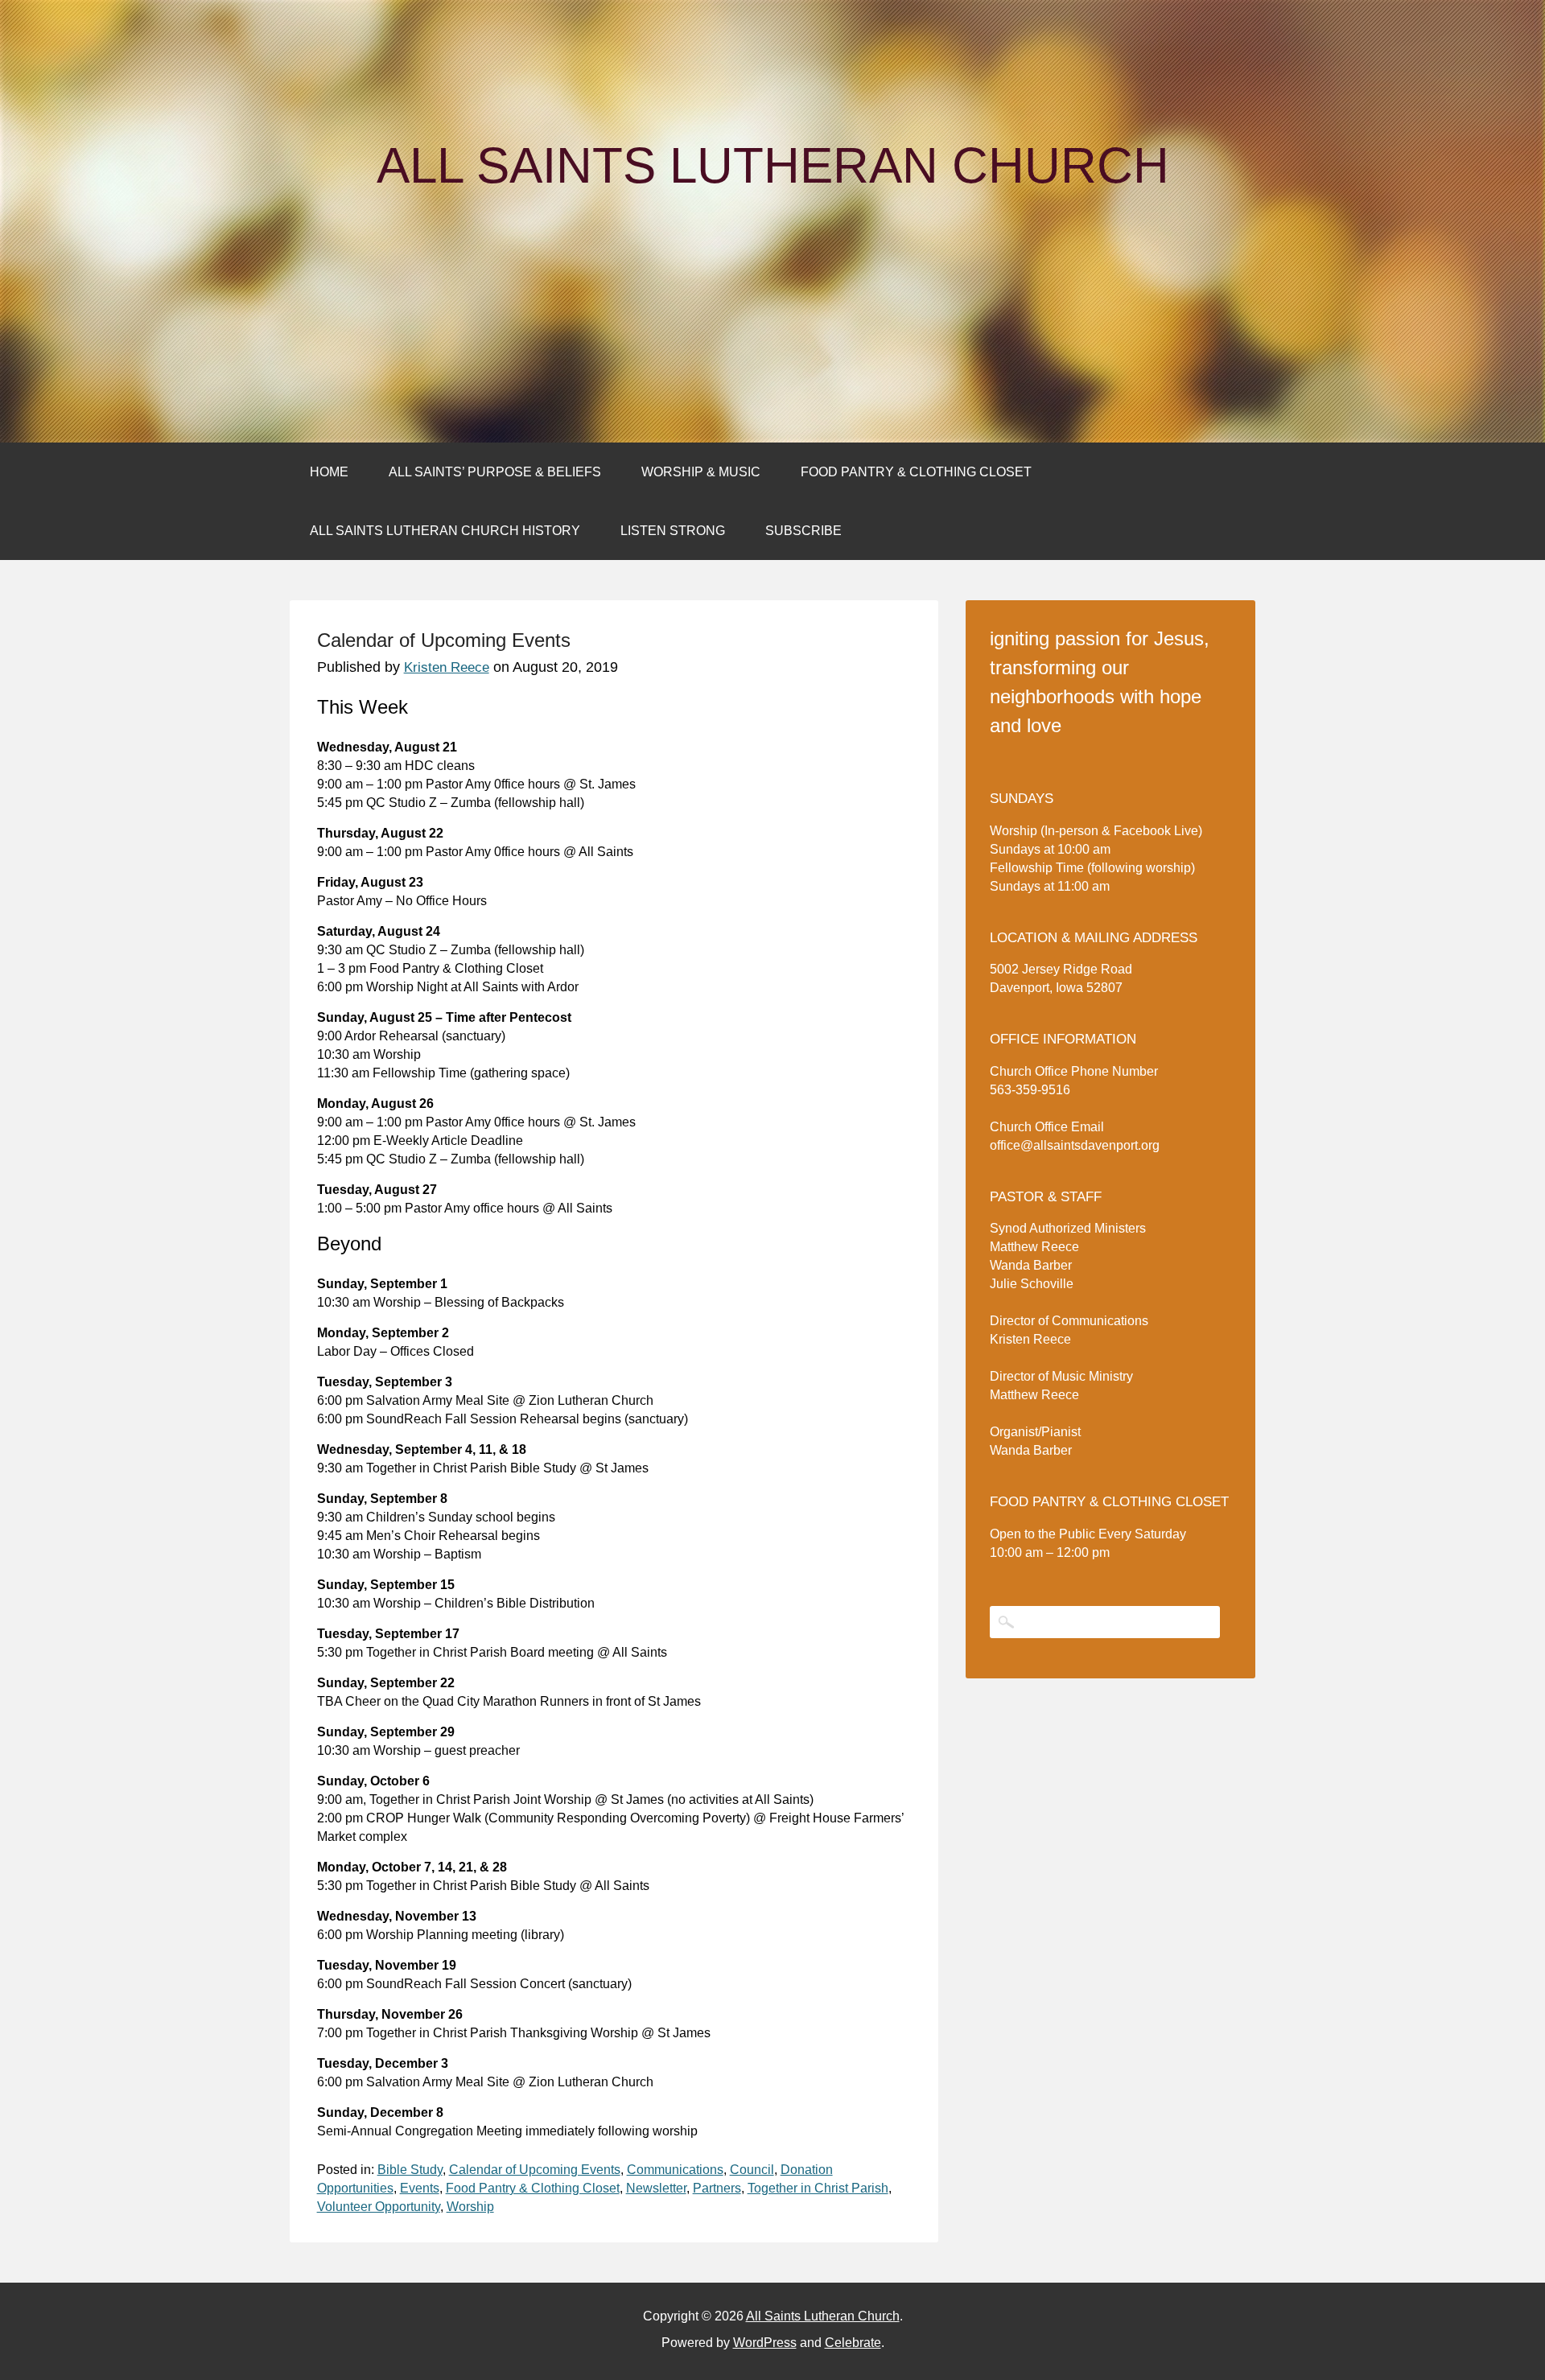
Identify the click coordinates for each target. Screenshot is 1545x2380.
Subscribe (803, 531)
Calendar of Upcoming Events (535, 2170)
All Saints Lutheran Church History (445, 531)
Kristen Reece (447, 667)
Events (420, 2188)
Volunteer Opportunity (379, 2207)
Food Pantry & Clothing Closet (916, 472)
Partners (717, 2188)
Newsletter (656, 2188)
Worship (470, 2207)
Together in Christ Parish (818, 2188)
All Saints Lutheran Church (773, 166)
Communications (675, 2170)
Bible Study (410, 2170)
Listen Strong (673, 531)
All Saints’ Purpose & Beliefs (495, 472)
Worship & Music (701, 472)
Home (329, 472)
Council (752, 2170)
